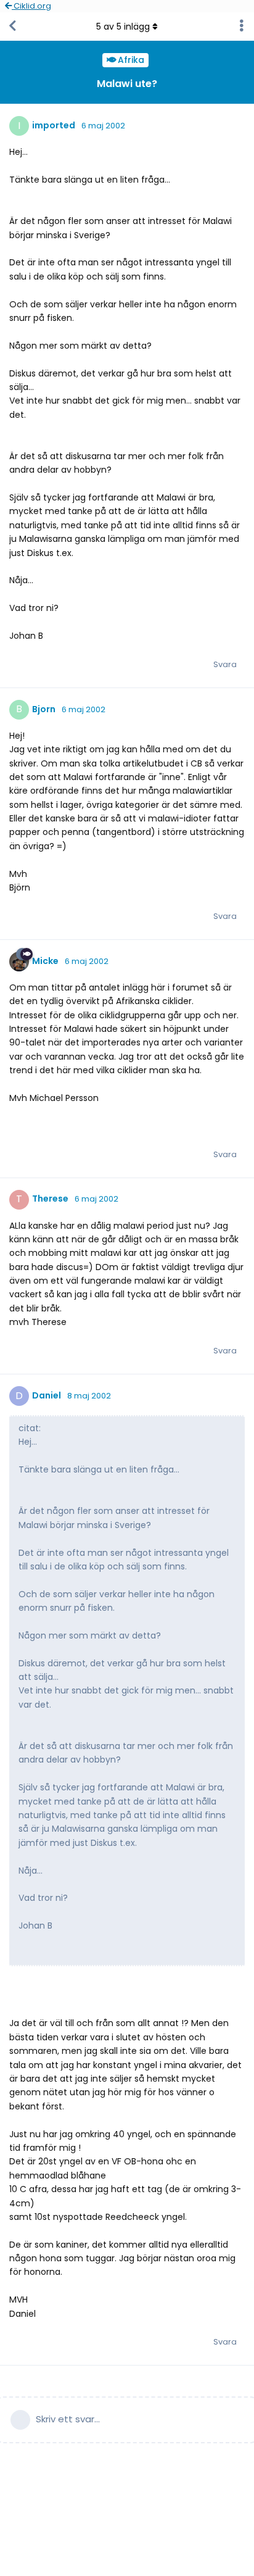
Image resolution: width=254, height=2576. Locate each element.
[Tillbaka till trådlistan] (12, 27)
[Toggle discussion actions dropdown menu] (242, 27)
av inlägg (123, 27)
